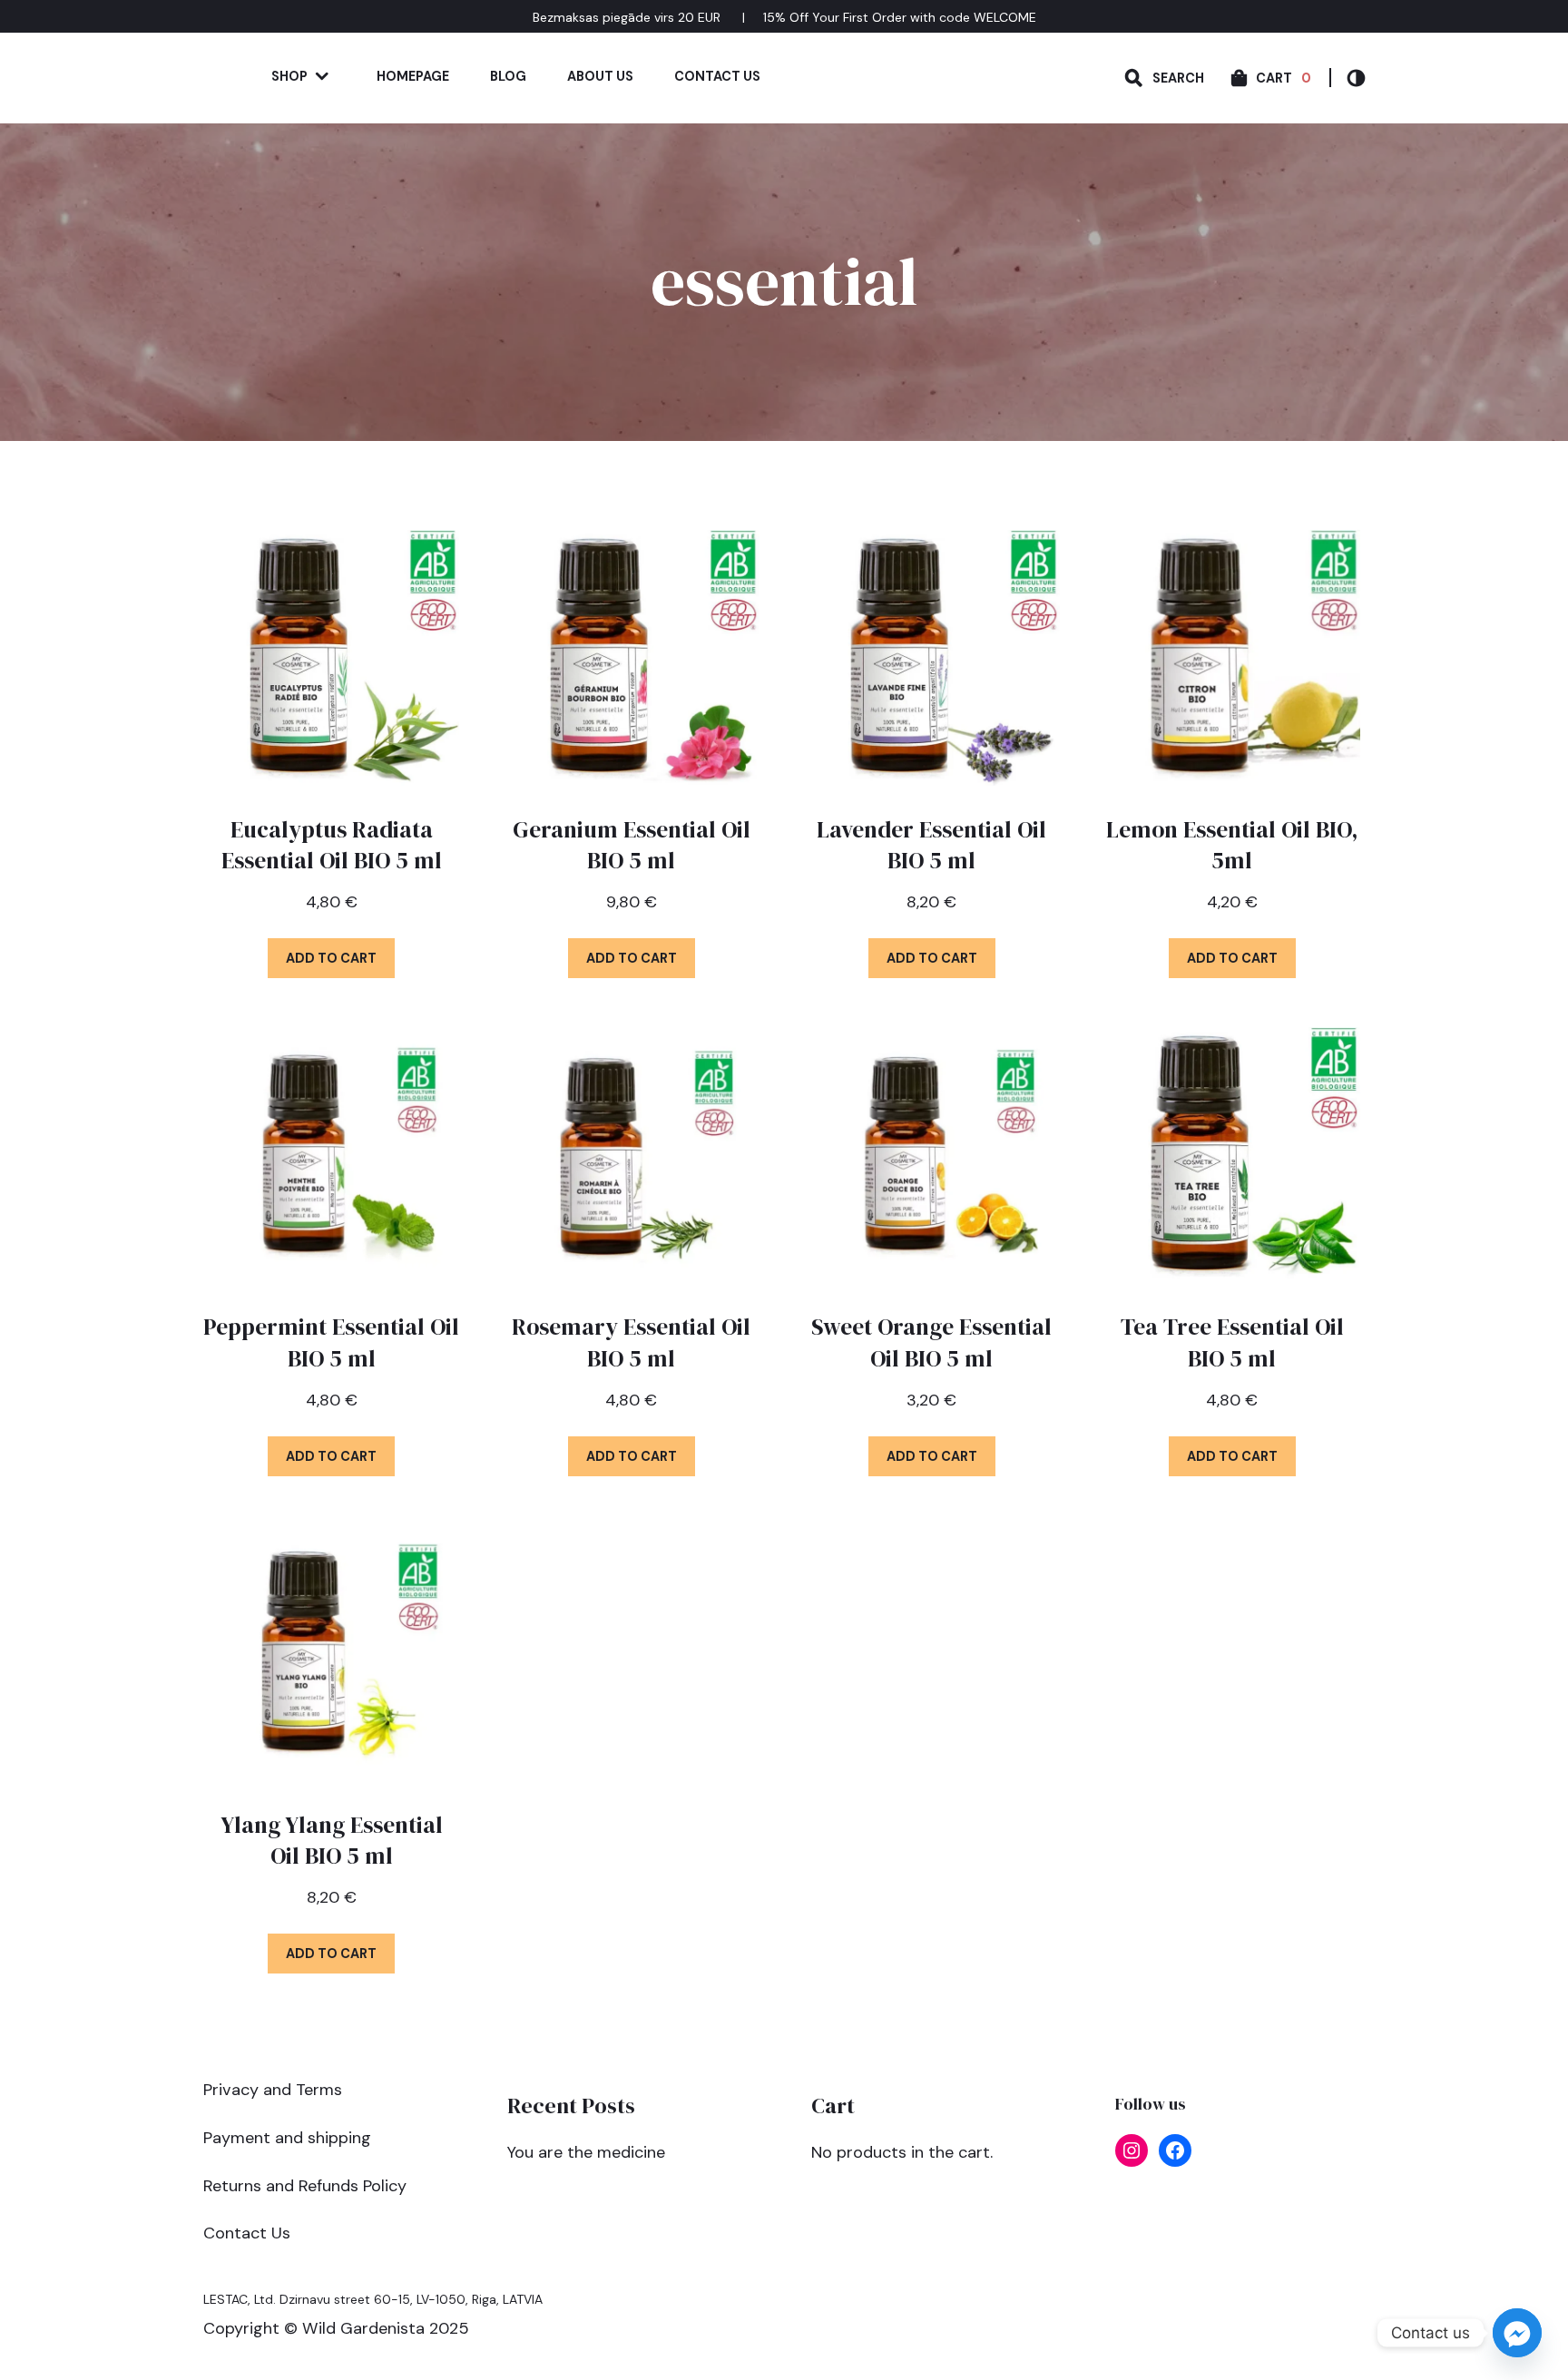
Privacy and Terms (273, 2090)
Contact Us (717, 76)
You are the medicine (586, 2152)
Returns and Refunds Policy (305, 2186)
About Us (600, 76)
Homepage (413, 76)
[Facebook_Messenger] (1517, 2333)
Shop (289, 76)
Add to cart (331, 958)
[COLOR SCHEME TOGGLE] (1347, 78)
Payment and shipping (287, 2138)
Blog (508, 76)
